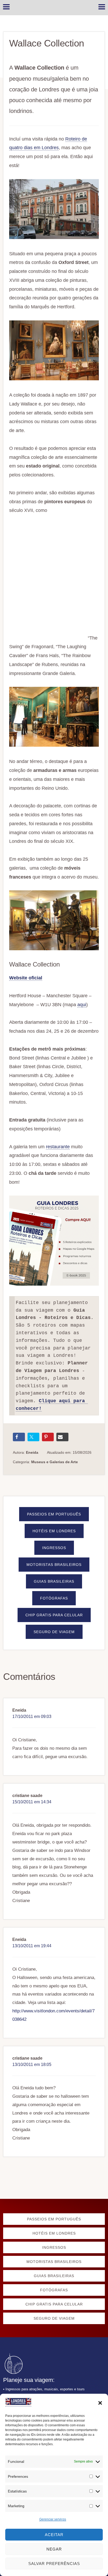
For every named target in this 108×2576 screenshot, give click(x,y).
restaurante (58, 1147)
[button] (100, 2403)
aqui (82, 1005)
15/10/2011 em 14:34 (32, 1802)
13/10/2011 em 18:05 (32, 2065)
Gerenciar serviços (53, 2519)
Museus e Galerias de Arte (55, 1462)
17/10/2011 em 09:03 (32, 1717)
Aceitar (54, 2535)
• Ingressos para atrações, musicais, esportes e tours (44, 2389)
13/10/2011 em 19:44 (32, 1946)
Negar (54, 2549)
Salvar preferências (54, 2564)
